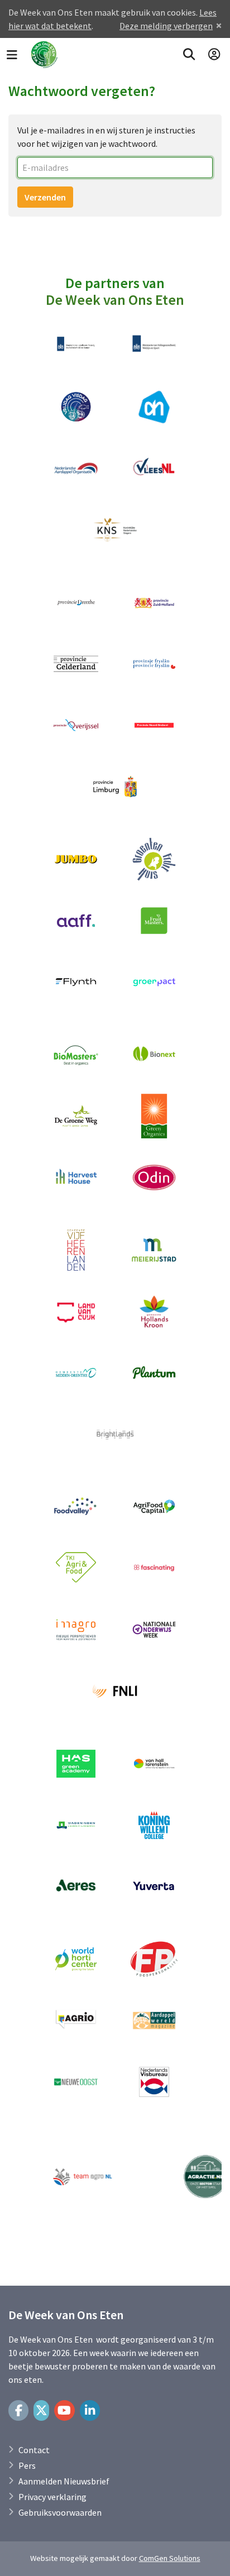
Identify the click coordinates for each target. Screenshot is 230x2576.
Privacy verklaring (52, 2497)
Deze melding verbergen (166, 26)
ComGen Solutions (170, 2558)
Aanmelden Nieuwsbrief (64, 2481)
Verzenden (45, 197)
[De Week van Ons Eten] (44, 55)
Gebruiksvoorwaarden (60, 2512)
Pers (27, 2465)
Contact (34, 2450)
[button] (189, 55)
